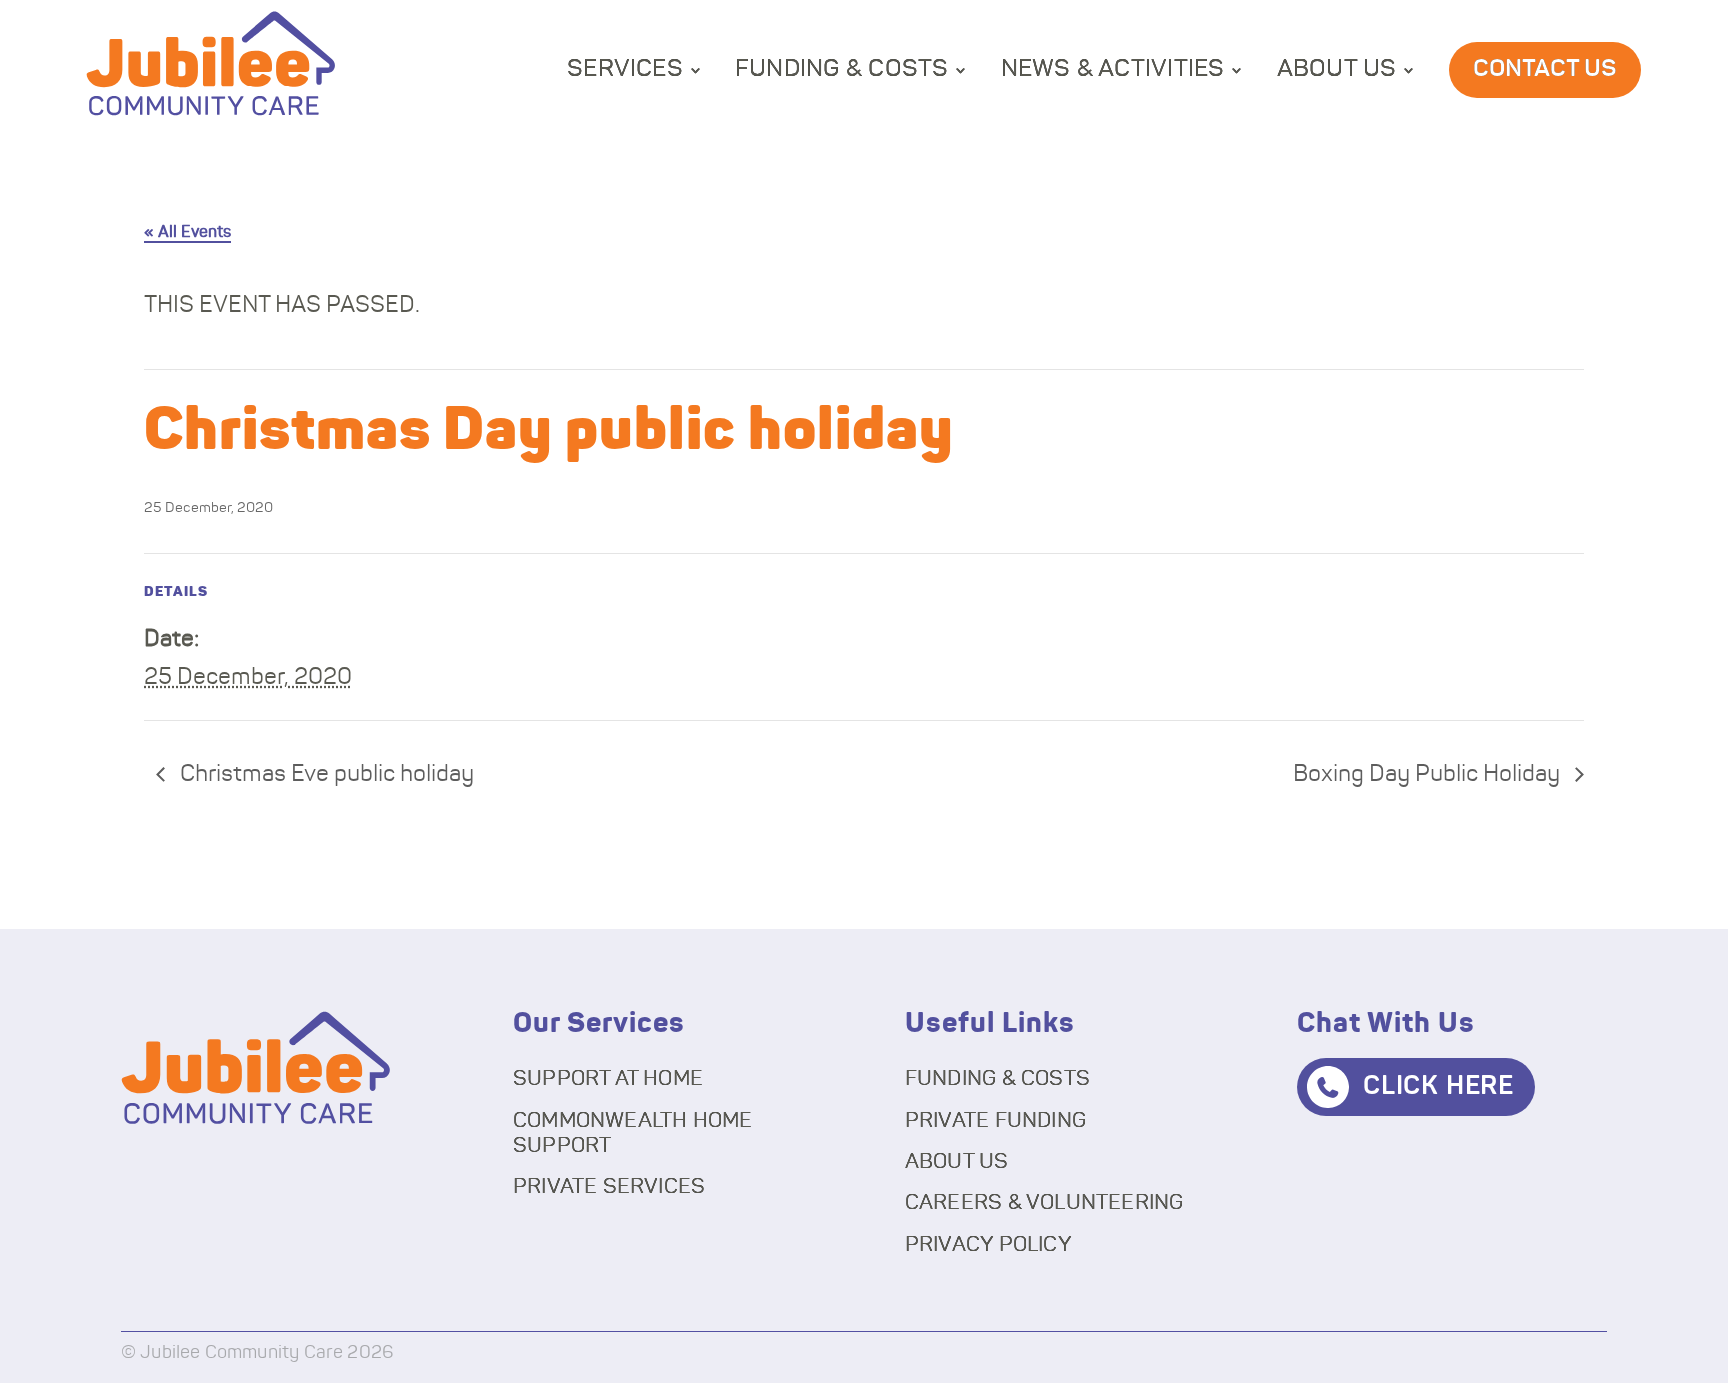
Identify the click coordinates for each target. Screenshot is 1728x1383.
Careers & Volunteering (1044, 1202)
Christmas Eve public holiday (324, 774)
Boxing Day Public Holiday (1429, 774)
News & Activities (1113, 69)
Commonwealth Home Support (633, 1133)
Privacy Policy (988, 1244)
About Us (1337, 69)
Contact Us (1545, 69)
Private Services (609, 1186)
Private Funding (995, 1120)
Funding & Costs (842, 69)
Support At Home (608, 1078)
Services (625, 69)
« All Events (187, 232)
